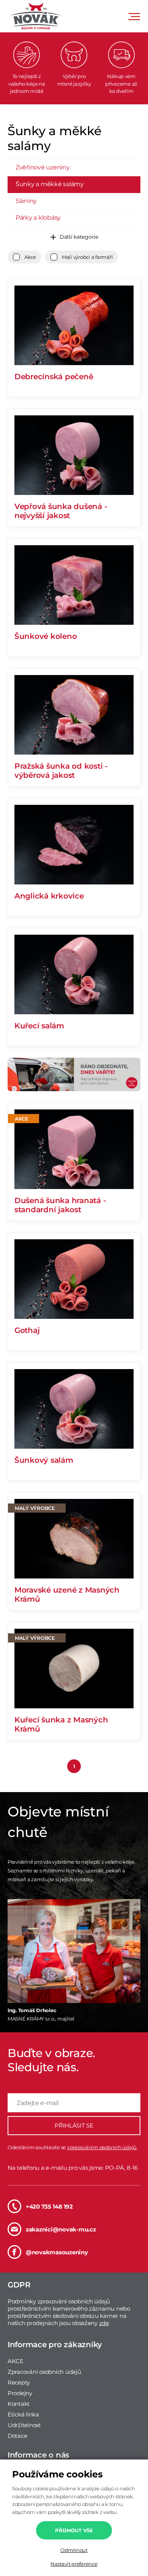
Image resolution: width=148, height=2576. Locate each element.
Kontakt (19, 2404)
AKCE (16, 2361)
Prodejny (20, 2393)
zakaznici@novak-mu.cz (61, 2229)
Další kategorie (79, 237)
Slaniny (26, 201)
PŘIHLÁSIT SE (74, 2125)
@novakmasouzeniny (57, 2252)
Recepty (19, 2382)
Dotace (17, 2436)
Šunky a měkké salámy (50, 184)
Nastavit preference (74, 2564)
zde (104, 2323)
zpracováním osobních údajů (102, 2147)
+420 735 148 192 (49, 2207)
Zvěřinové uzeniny (43, 167)
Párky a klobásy (38, 218)
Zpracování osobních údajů (44, 2372)
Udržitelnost (24, 2425)
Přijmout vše (74, 2530)
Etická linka (23, 2414)
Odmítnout (74, 2550)
